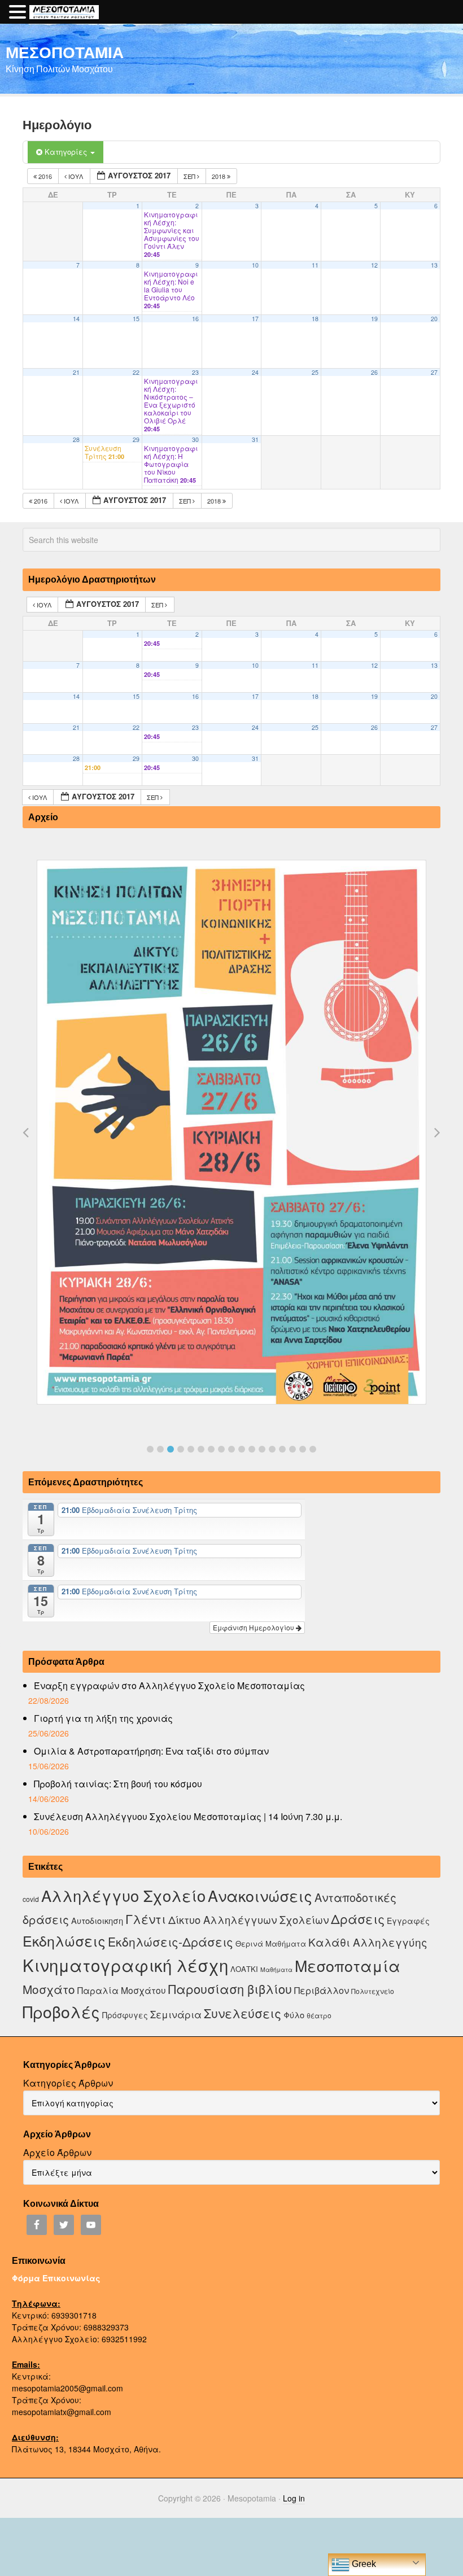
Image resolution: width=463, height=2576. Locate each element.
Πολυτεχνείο (373, 1991)
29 (136, 439)
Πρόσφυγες (125, 2015)
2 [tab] (160, 1449)
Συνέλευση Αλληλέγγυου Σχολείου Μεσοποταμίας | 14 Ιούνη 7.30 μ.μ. (188, 1816)
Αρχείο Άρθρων (57, 2152)
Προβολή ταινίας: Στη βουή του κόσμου (118, 1784)
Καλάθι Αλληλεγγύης (368, 1942)
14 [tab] (282, 1449)
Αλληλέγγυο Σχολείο (123, 1895)
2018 (219, 176)
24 (255, 372)
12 (374, 265)
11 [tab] (252, 1449)
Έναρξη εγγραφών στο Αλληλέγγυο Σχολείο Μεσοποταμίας (169, 1685)
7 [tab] (211, 1449)
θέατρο (319, 2015)
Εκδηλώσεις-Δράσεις (171, 1941)
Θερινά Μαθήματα (271, 1943)
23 (195, 372)
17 (255, 319)
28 (76, 439)
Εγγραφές (408, 1921)
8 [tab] (221, 1449)
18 (315, 319)
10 (255, 265)
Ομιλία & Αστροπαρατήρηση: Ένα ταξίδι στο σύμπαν (151, 1751)
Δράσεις (358, 1919)
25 (315, 372)
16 (195, 319)
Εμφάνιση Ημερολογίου (254, 1627)
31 (255, 439)
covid (31, 1899)
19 (374, 319)
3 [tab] (171, 1449)
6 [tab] (201, 1449)
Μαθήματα (276, 1969)
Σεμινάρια (176, 2014)
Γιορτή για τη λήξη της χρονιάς (103, 1718)
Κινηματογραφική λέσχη (125, 1965)
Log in (294, 2498)
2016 (45, 176)
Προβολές (61, 2011)
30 (195, 439)
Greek (363, 2564)
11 (315, 265)
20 (434, 319)
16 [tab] (303, 1449)
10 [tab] (242, 1449)
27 (434, 372)
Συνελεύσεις (243, 2013)
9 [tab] (231, 1449)
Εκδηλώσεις (64, 1940)
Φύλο (294, 2015)
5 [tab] (191, 1449)
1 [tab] (150, 1449)
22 (136, 372)
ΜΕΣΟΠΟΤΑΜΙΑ (65, 52)
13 (434, 265)
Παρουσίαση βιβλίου (230, 1989)
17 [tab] (313, 1449)
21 (76, 372)
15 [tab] (292, 1449)
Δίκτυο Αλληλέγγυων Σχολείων (248, 1919)
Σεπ (190, 176)
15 (136, 319)
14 (76, 319)
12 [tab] (262, 1449)
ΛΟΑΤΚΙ (244, 1969)
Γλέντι (146, 1919)
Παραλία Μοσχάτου (122, 1990)
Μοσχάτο (49, 1989)
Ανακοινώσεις (260, 1895)
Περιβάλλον (322, 1990)
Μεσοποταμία (348, 1965)
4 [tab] (181, 1449)
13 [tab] (272, 1449)
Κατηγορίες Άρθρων (68, 2083)
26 (374, 372)
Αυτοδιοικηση (97, 1920)
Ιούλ (76, 176)
